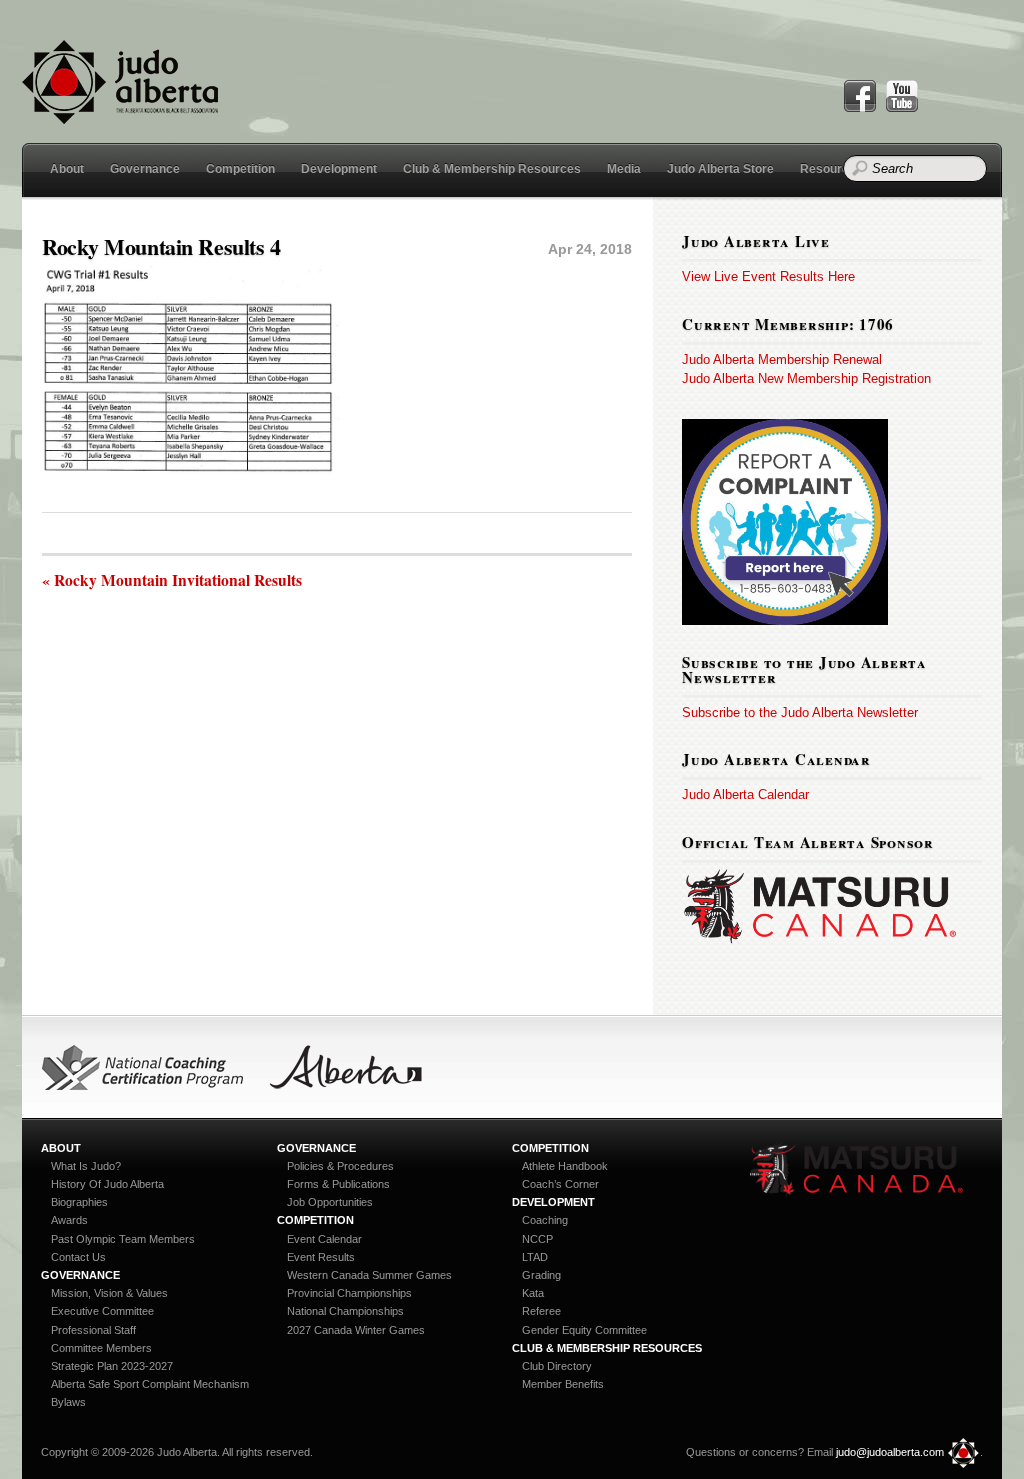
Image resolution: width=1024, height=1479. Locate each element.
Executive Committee (102, 1311)
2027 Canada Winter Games (356, 1330)
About (67, 169)
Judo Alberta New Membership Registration (806, 378)
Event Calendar (324, 1239)
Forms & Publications (338, 1184)
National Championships (345, 1311)
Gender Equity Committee (584, 1330)
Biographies (79, 1202)
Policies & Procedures (340, 1166)
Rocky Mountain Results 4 (161, 246)
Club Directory (557, 1366)
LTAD (535, 1257)
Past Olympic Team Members (123, 1239)
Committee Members (101, 1348)
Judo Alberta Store (720, 169)
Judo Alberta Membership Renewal (782, 359)
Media (624, 169)
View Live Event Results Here (768, 276)
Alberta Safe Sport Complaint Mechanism (150, 1384)
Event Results (321, 1257)
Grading (541, 1275)
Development (339, 169)
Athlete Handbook (565, 1166)
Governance (145, 169)
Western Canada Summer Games (369, 1275)
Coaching (545, 1220)
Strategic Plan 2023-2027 (112, 1366)
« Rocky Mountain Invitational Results (172, 581)
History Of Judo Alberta (107, 1184)
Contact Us (78, 1257)
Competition (240, 169)
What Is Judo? (86, 1166)
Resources (831, 169)
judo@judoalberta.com (890, 1452)
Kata (533, 1293)
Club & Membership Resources (492, 169)
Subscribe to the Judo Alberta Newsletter (800, 712)
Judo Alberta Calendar (745, 794)
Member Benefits (563, 1384)
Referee (541, 1311)
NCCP (537, 1239)
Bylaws (68, 1402)
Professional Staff (93, 1330)
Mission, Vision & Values (109, 1293)
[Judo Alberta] (120, 112)
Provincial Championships (349, 1293)
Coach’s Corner (560, 1184)
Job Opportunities (330, 1202)
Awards (69, 1220)
